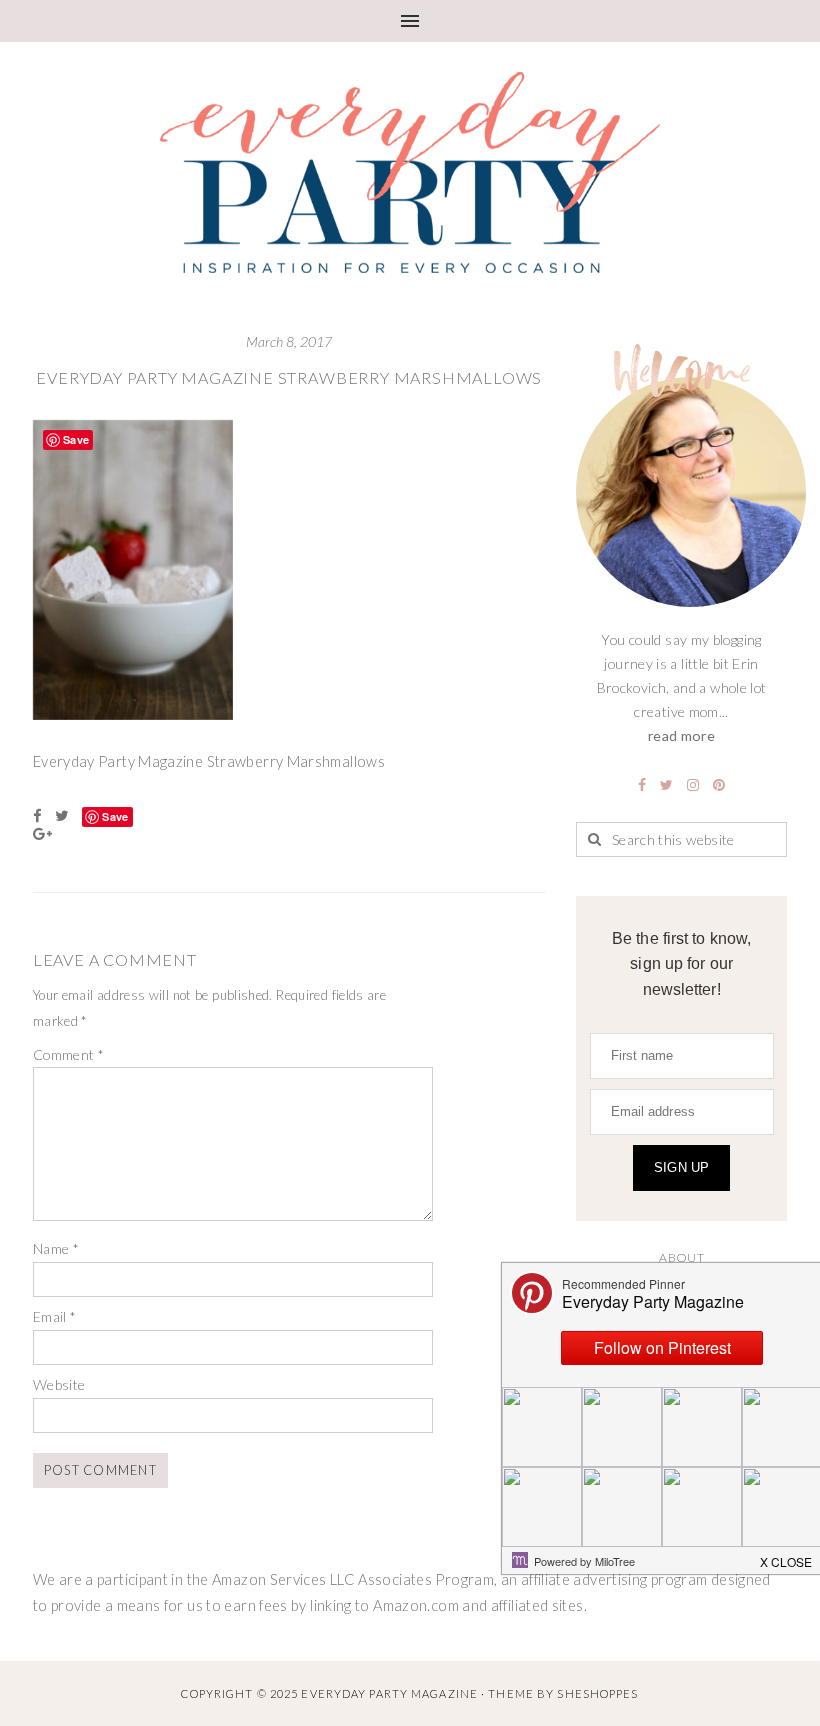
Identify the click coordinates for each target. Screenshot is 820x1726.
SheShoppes (597, 1693)
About (681, 1257)
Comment (68, 1054)
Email (55, 1316)
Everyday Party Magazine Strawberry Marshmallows (289, 377)
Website (59, 1384)
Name (56, 1248)
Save (115, 816)
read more (681, 735)
